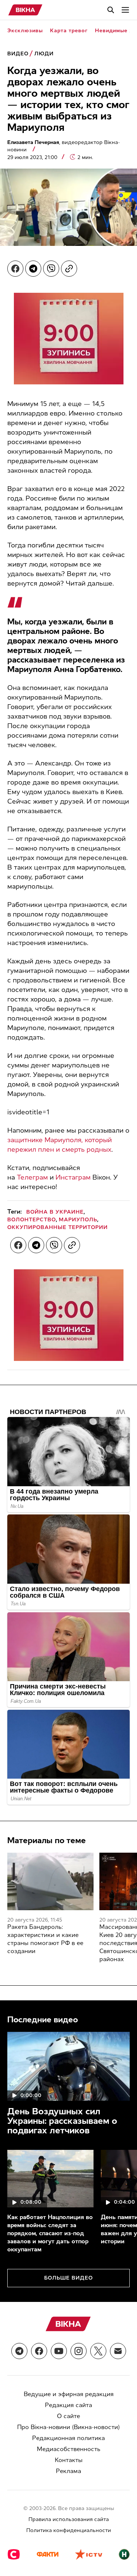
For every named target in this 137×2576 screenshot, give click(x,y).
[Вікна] (25, 10)
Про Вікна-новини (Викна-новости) (68, 2427)
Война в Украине (55, 1212)
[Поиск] (111, 10)
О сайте (68, 2416)
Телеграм (32, 1177)
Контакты (69, 2460)
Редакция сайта (68, 2405)
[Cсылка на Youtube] (59, 2351)
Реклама (68, 2471)
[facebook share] (15, 269)
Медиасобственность (69, 2449)
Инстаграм (73, 1177)
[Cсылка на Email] (118, 2351)
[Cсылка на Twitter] (98, 2351)
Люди (44, 54)
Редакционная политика (68, 2438)
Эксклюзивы (25, 31)
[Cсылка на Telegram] (19, 2351)
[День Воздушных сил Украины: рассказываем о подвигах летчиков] (68, 2066)
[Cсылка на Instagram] (79, 2351)
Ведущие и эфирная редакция (69, 2394)
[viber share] (51, 269)
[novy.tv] (124, 2555)
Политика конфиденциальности (69, 2530)
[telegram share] (33, 269)
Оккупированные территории (58, 1227)
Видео (18, 54)
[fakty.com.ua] (47, 2555)
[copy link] (69, 269)
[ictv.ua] (89, 2555)
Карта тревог (69, 31)
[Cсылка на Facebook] (39, 2351)
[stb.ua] (14, 2555)
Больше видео (68, 2278)
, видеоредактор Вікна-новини (64, 146)
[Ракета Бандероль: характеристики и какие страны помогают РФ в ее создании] (50, 1881)
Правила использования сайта (69, 2519)
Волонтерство (32, 1220)
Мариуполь (78, 1220)
